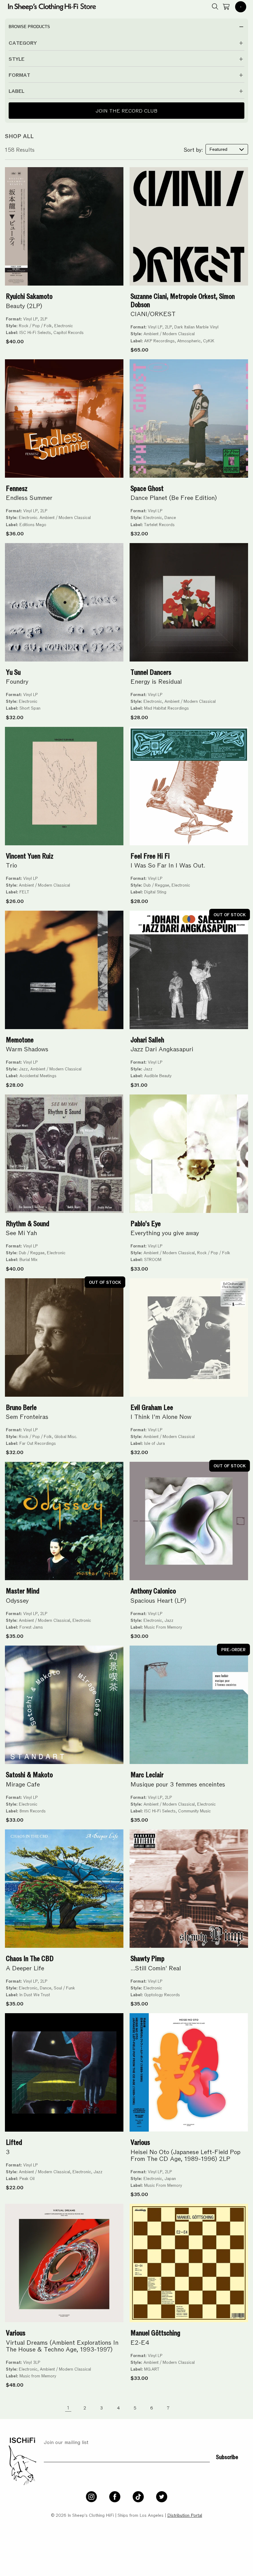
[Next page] (185, 2407)
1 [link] (68, 2407)
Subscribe (227, 2456)
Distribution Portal (185, 2515)
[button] (241, 7)
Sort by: (193, 149)
